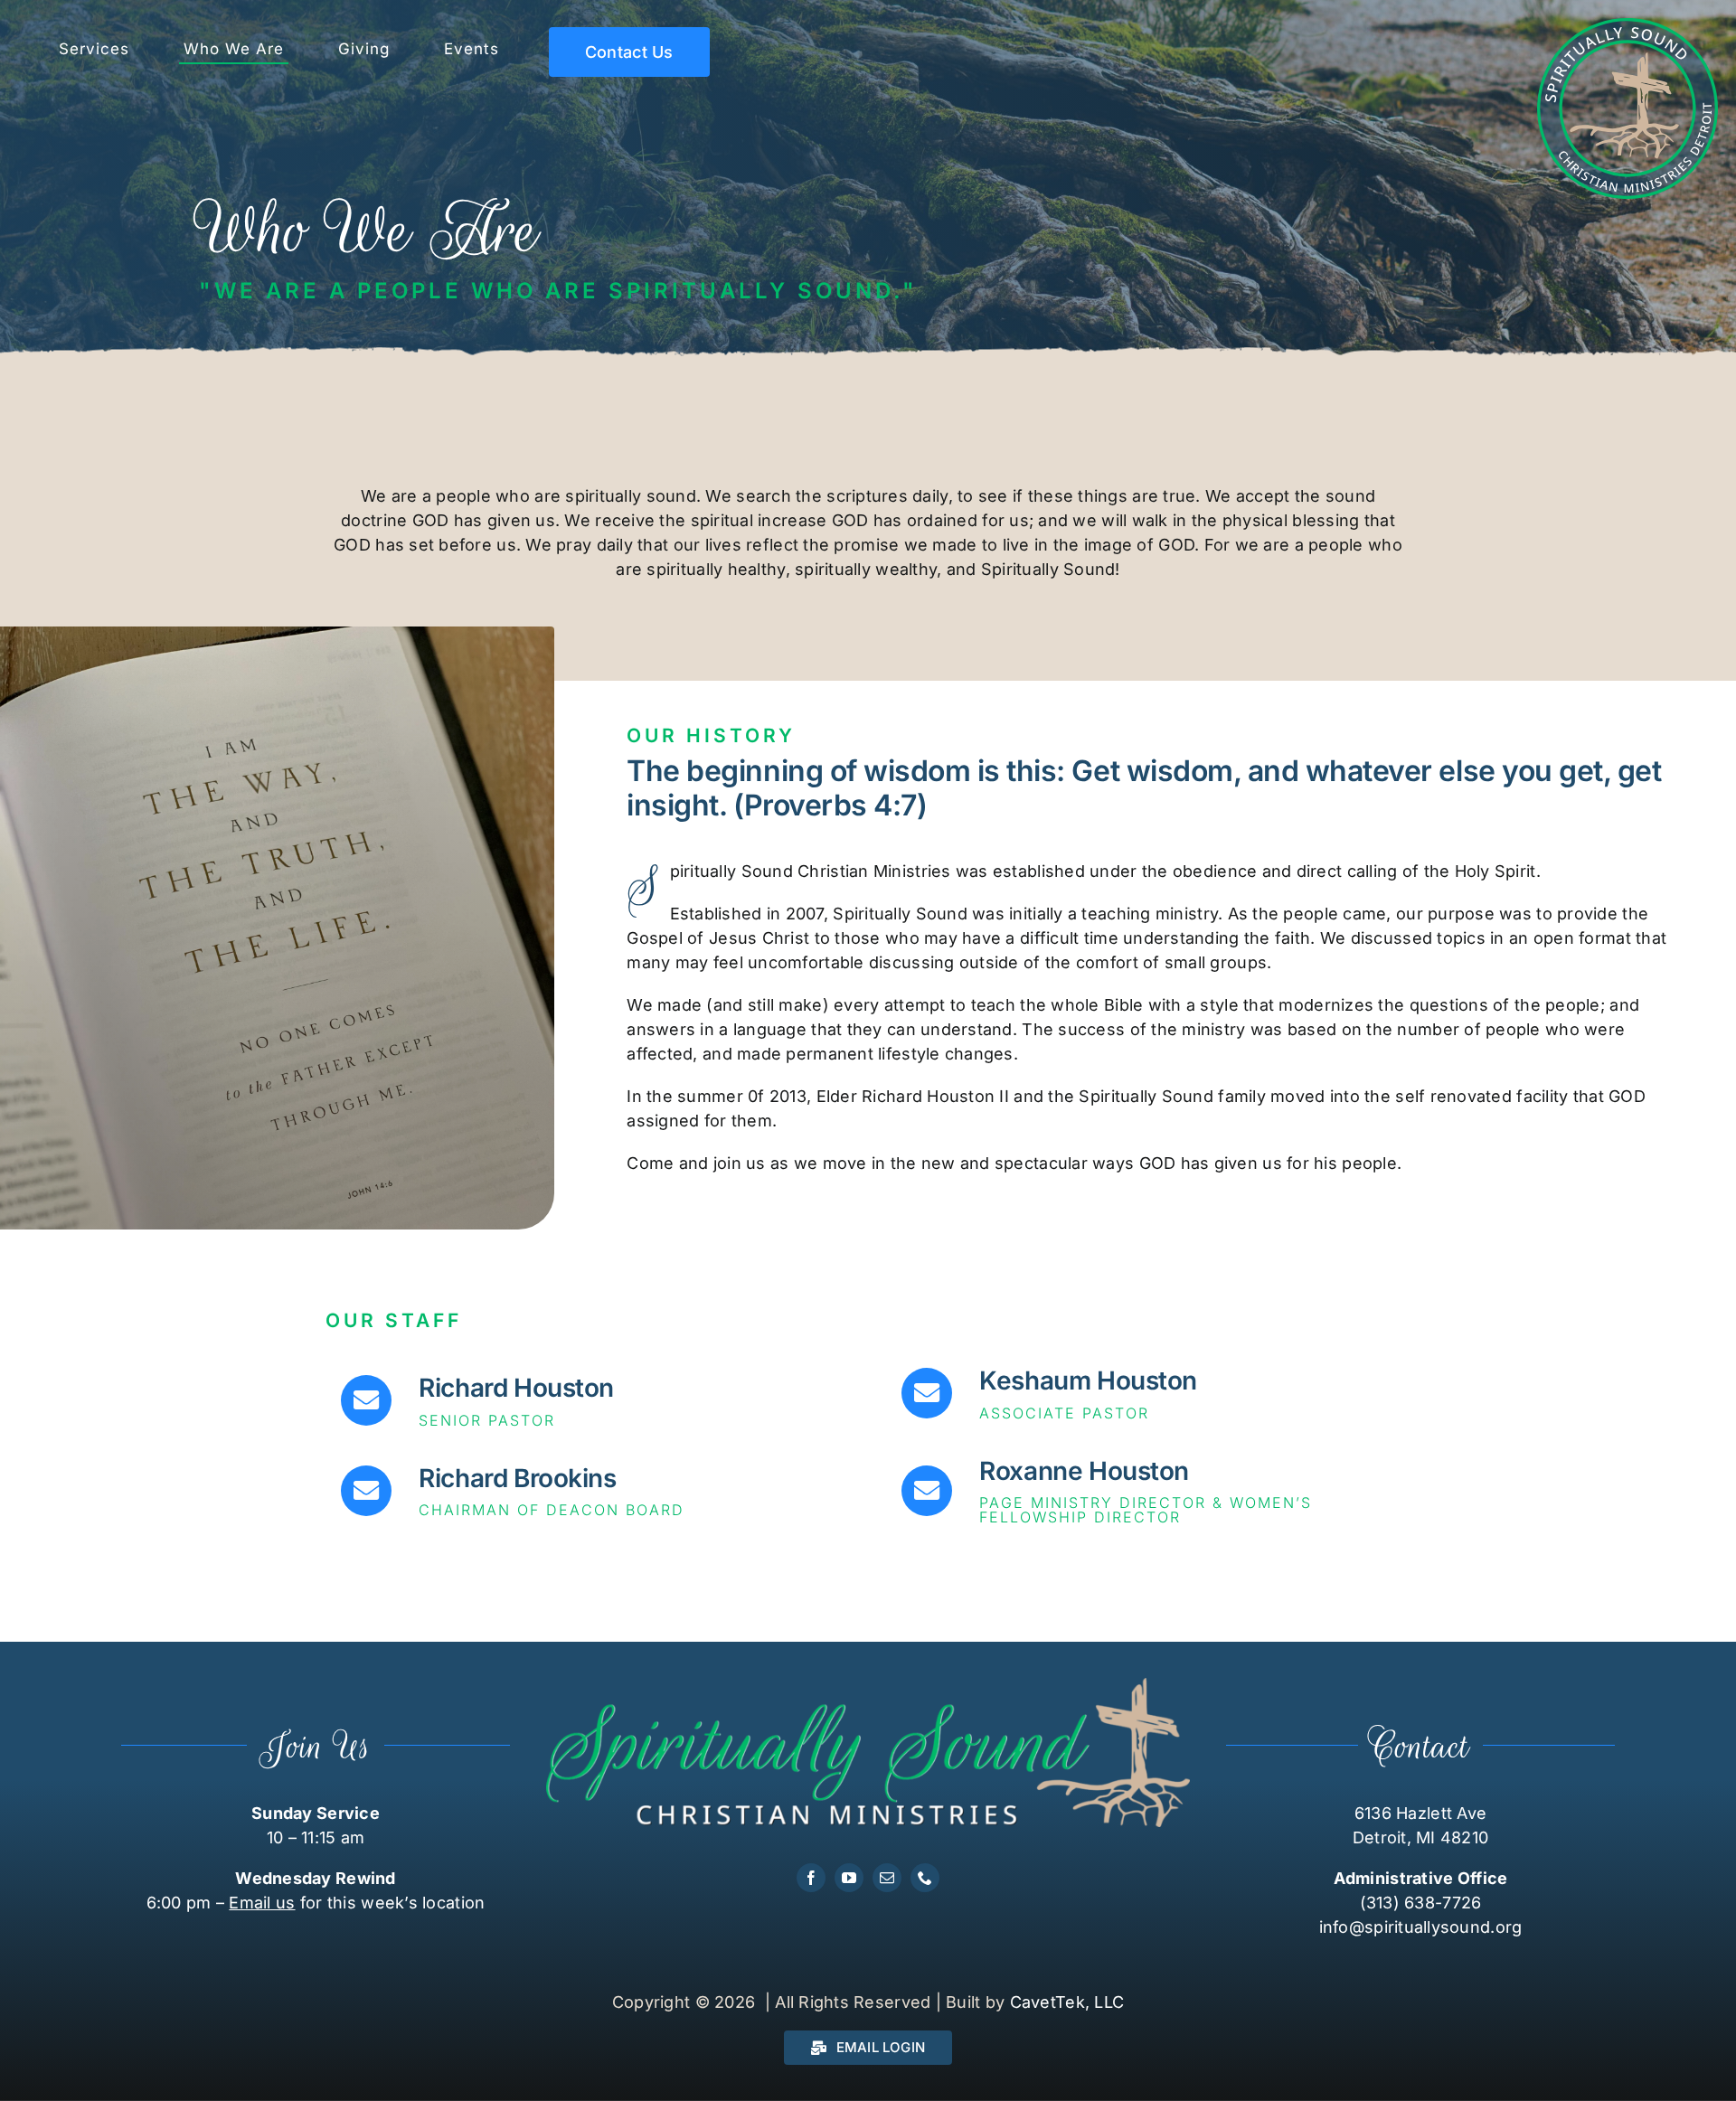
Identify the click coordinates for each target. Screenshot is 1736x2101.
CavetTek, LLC (1067, 2002)
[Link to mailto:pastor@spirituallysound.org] (366, 1400)
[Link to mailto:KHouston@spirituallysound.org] (927, 1393)
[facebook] (811, 1878)
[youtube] (849, 1878)
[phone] (925, 1878)
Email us (262, 1903)
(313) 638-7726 (1421, 1903)
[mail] (887, 1878)
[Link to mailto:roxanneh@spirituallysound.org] (927, 1491)
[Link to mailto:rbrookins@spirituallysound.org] (366, 1491)
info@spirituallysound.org (1421, 1927)
